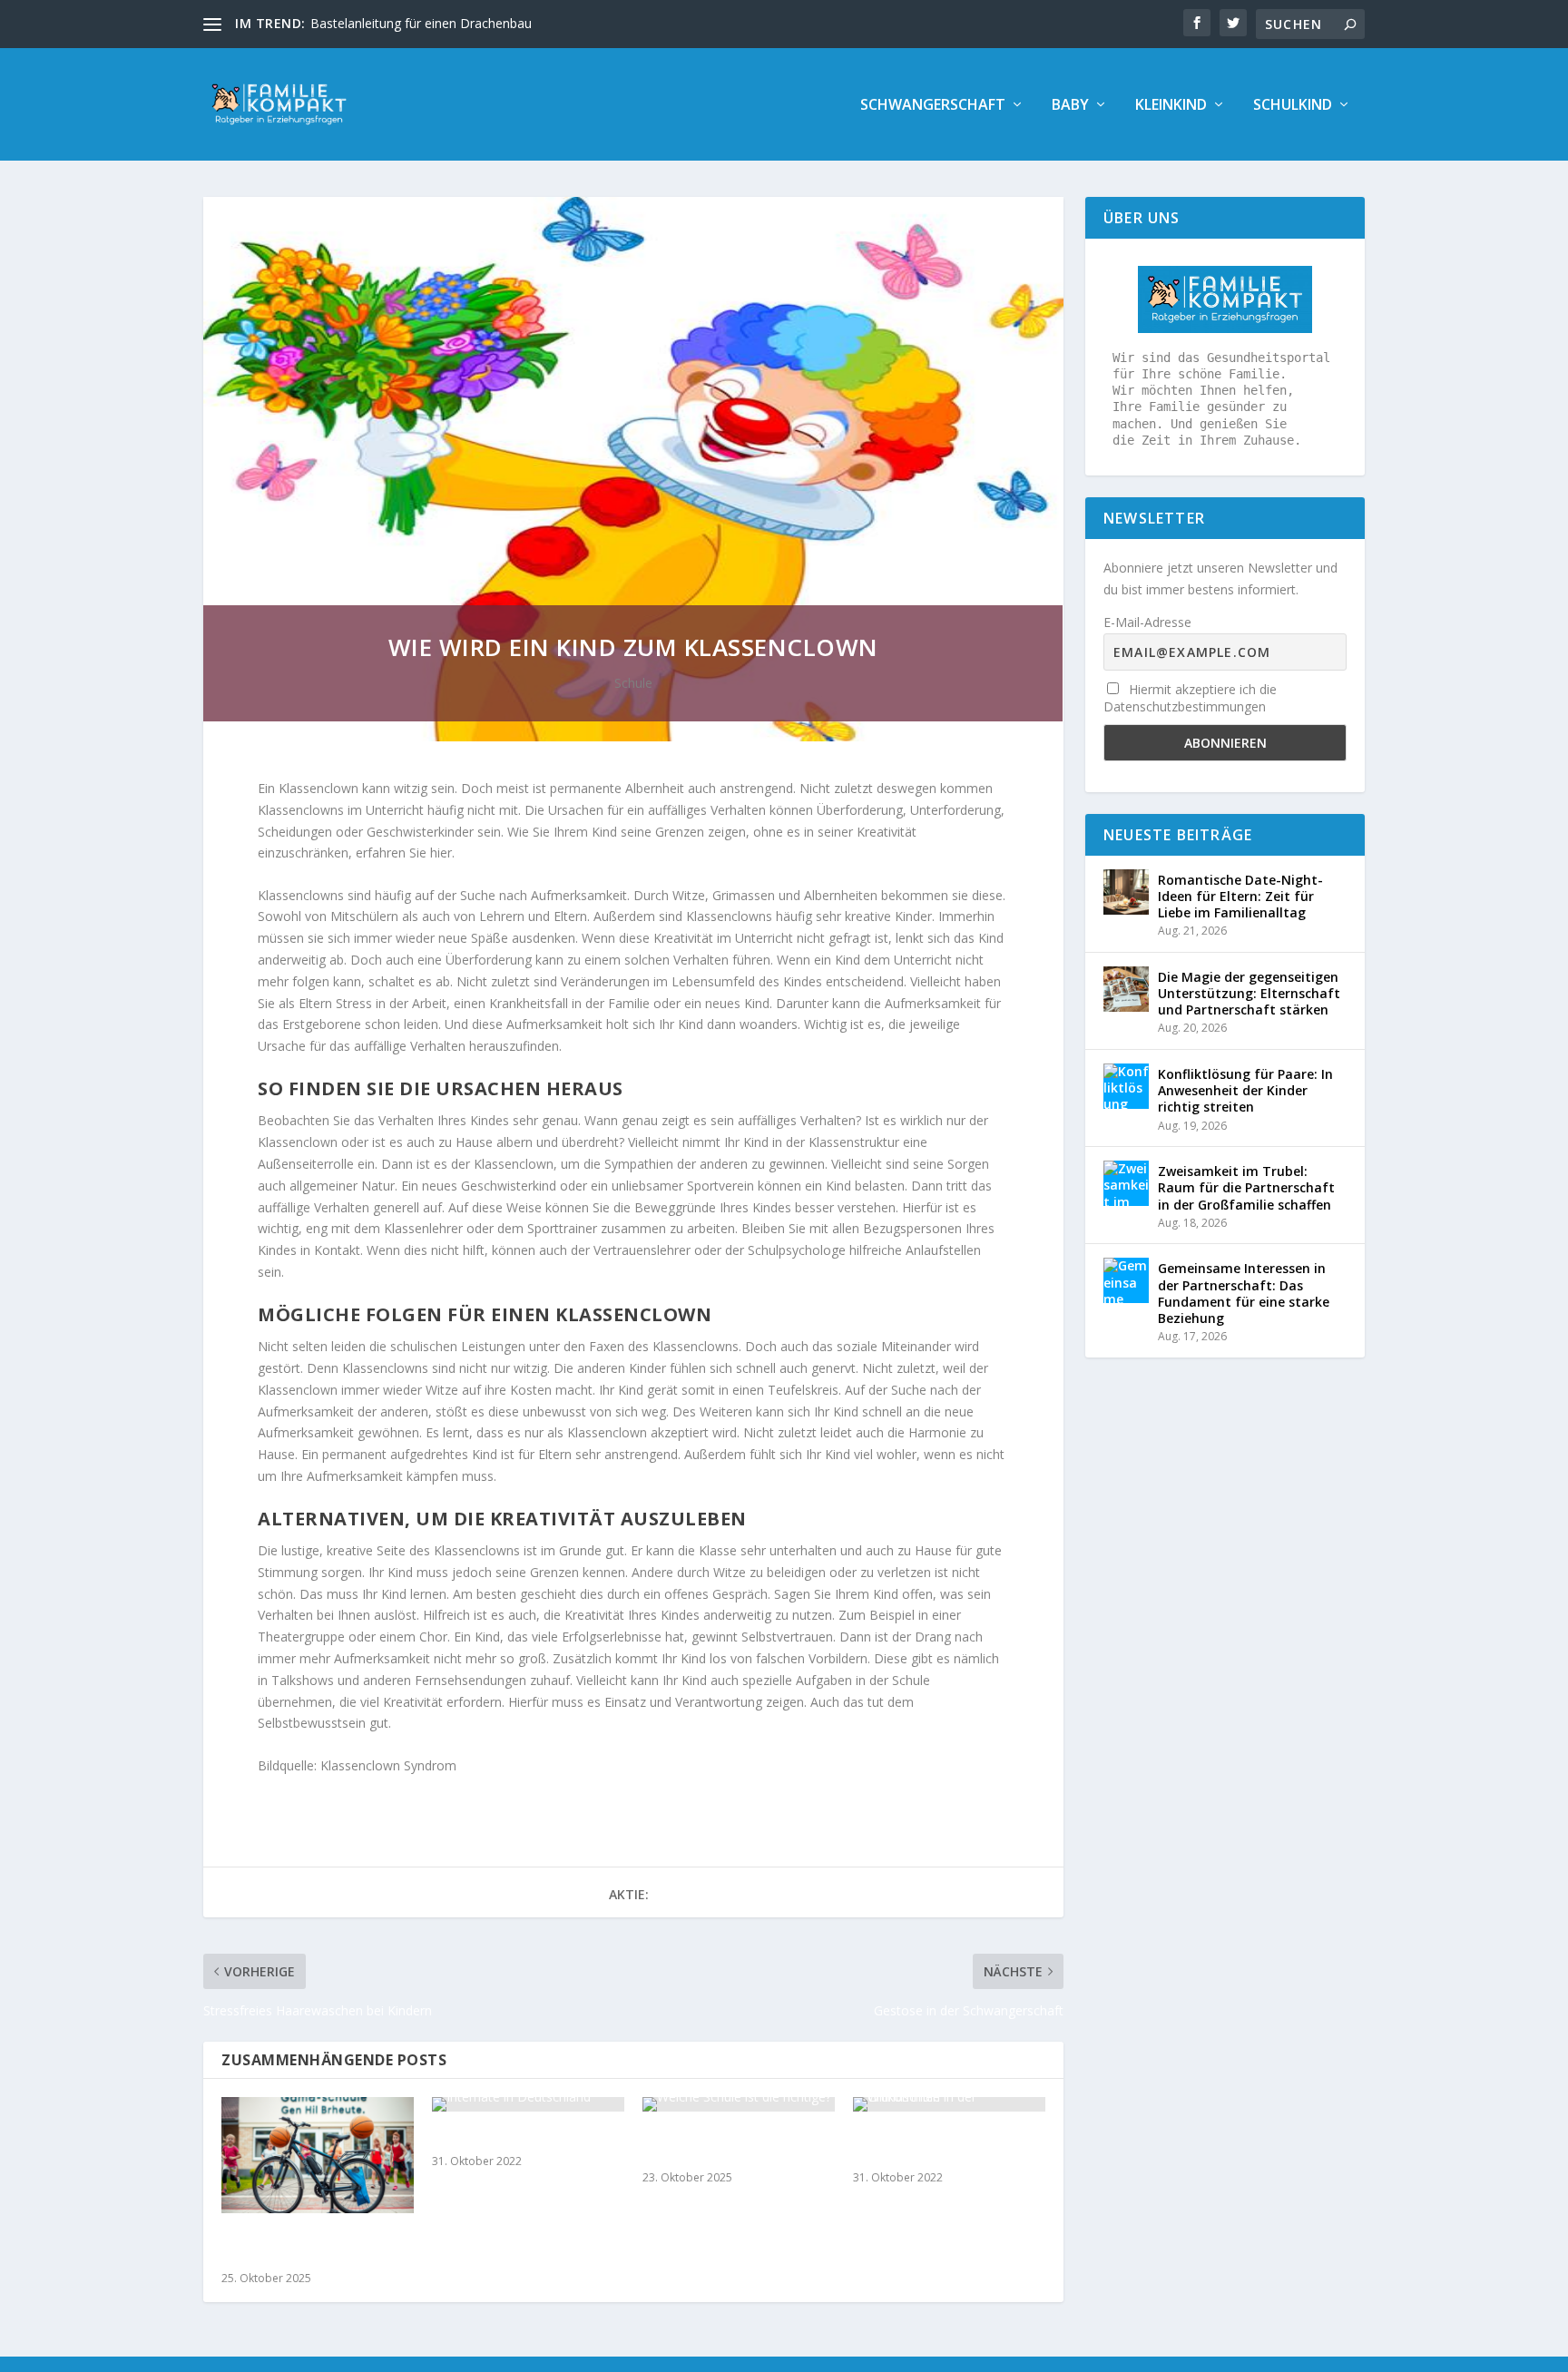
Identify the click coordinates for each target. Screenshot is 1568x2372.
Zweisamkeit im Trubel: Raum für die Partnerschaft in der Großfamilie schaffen (1246, 1187)
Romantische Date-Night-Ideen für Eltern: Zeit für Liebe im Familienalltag (1240, 896)
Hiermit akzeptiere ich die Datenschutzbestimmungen (1190, 698)
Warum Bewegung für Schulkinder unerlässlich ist (314, 2247)
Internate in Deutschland (517, 2137)
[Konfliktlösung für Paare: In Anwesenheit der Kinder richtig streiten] (1126, 1086)
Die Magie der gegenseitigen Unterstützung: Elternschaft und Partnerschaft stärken (1249, 993)
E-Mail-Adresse (1147, 622)
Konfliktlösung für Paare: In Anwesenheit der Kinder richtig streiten (1245, 1090)
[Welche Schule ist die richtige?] (739, 2104)
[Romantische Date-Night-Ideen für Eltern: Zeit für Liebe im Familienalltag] (1126, 892)
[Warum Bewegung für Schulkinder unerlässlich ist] (318, 2155)
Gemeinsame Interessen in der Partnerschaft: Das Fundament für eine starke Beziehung (1244, 1293)
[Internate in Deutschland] (528, 2104)
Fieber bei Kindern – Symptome (402, 23)
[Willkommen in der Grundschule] (949, 2104)
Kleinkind (1171, 106)
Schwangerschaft (933, 106)
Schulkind (1293, 106)
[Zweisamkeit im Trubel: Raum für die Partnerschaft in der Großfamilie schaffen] (1126, 1183)
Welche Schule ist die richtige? (713, 2146)
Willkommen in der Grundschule (916, 2146)
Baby (1070, 106)
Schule (633, 683)
